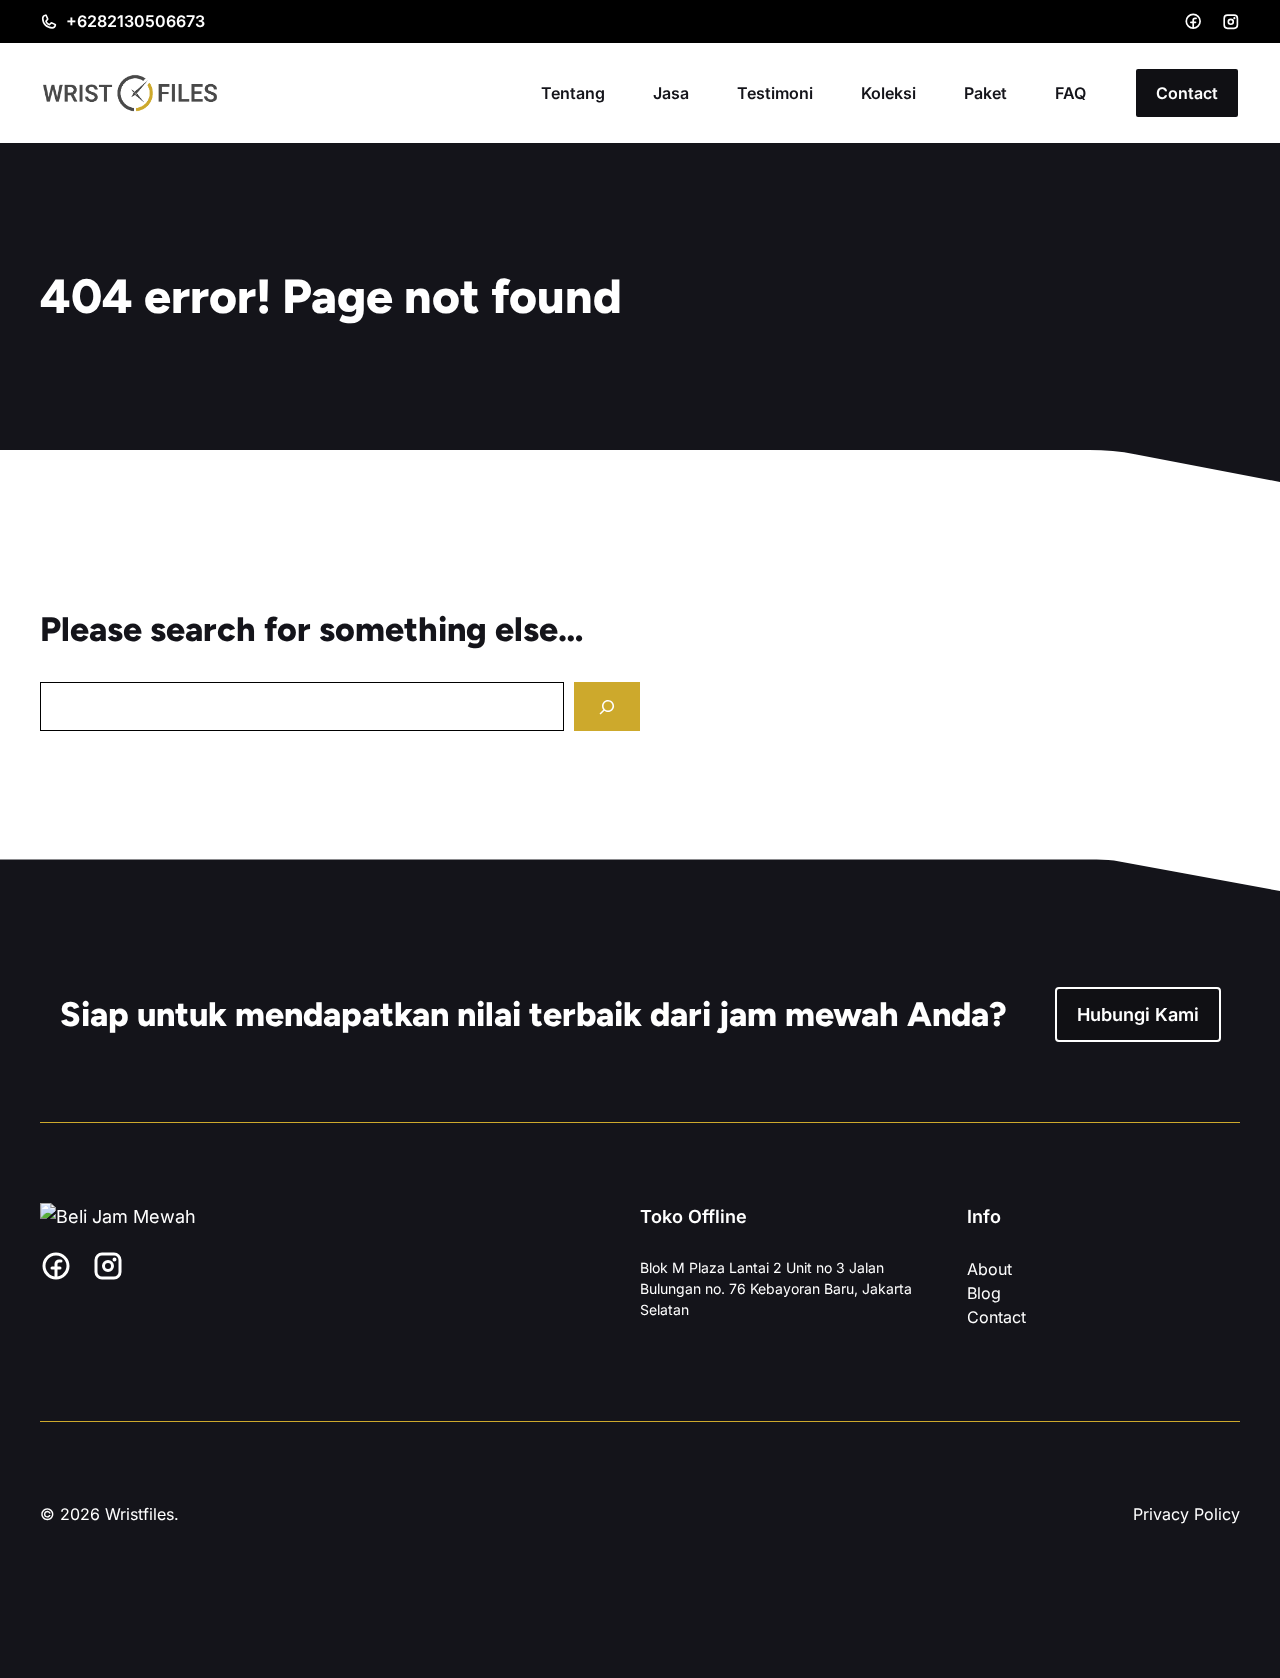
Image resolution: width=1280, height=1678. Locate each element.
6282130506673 (141, 21)
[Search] (607, 706)
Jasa (671, 93)
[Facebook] (1193, 21)
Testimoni (775, 93)
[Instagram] (1231, 22)
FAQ (1070, 93)
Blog (984, 1293)
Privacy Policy (1186, 1514)
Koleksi (888, 93)
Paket (985, 93)
